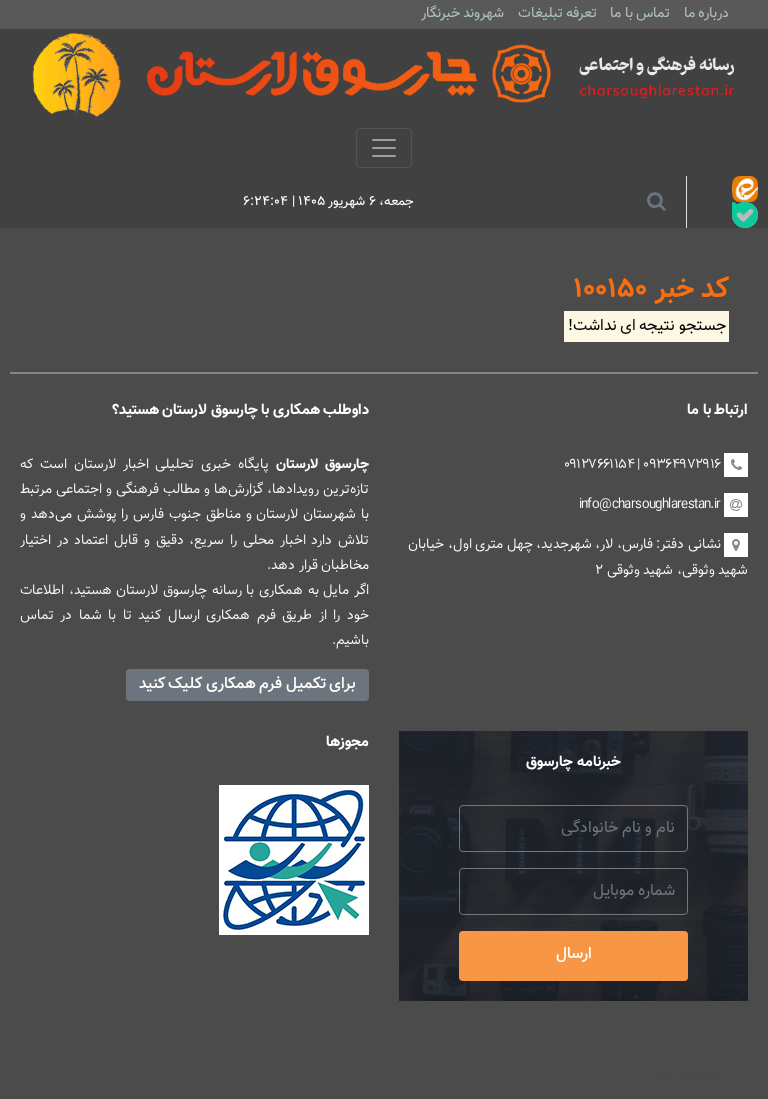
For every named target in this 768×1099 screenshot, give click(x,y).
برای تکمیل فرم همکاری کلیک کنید (247, 684)
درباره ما (706, 13)
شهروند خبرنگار (462, 13)
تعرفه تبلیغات (557, 13)
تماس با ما (640, 13)
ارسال (574, 954)
